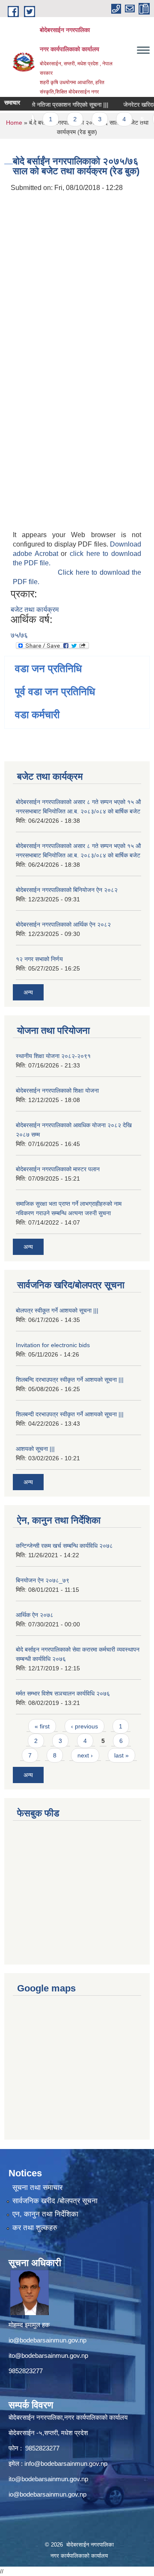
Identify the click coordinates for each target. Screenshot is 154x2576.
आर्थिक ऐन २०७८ (35, 1615)
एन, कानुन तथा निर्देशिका (45, 2214)
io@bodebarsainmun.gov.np (47, 2340)
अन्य (28, 992)
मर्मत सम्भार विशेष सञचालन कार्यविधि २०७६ (63, 1693)
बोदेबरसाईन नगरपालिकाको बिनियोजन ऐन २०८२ (67, 890)
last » (121, 1755)
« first (42, 1726)
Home (14, 123)
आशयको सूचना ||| (35, 1449)
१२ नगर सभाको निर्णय (39, 959)
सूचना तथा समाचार (37, 2188)
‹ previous (84, 1726)
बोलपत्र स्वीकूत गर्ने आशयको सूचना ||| (57, 1310)
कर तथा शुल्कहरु (35, 2228)
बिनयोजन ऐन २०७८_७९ (43, 1580)
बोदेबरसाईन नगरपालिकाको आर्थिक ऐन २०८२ (63, 924)
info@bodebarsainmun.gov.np (66, 2463)
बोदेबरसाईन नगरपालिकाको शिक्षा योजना (57, 1091)
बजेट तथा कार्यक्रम (35, 610)
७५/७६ (19, 635)
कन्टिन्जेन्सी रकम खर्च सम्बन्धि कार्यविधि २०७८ (64, 1546)
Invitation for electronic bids (53, 1345)
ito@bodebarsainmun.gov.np (48, 2355)
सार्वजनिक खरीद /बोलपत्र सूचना (55, 2201)
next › (85, 1755)
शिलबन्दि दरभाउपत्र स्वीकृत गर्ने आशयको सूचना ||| (70, 1380)
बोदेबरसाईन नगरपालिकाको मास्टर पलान (58, 1169)
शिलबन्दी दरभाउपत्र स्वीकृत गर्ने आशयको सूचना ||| (70, 1414)
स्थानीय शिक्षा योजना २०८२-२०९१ (53, 1056)
